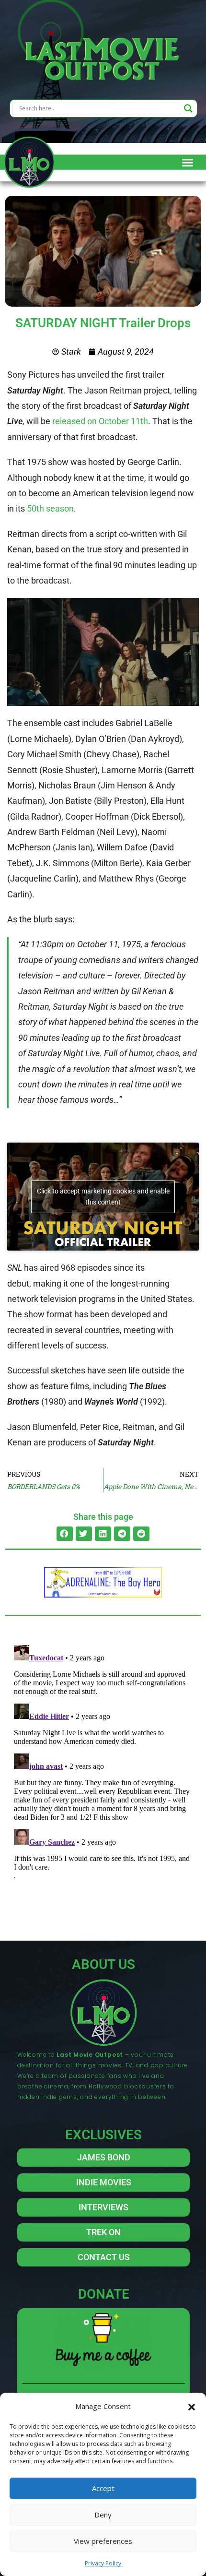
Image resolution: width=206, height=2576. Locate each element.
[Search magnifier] (188, 108)
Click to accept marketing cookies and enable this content (103, 1197)
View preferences (103, 2541)
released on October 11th (100, 421)
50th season (50, 508)
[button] (192, 2406)
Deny (103, 2515)
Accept (103, 2488)
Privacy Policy (103, 2563)
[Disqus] (103, 1761)
